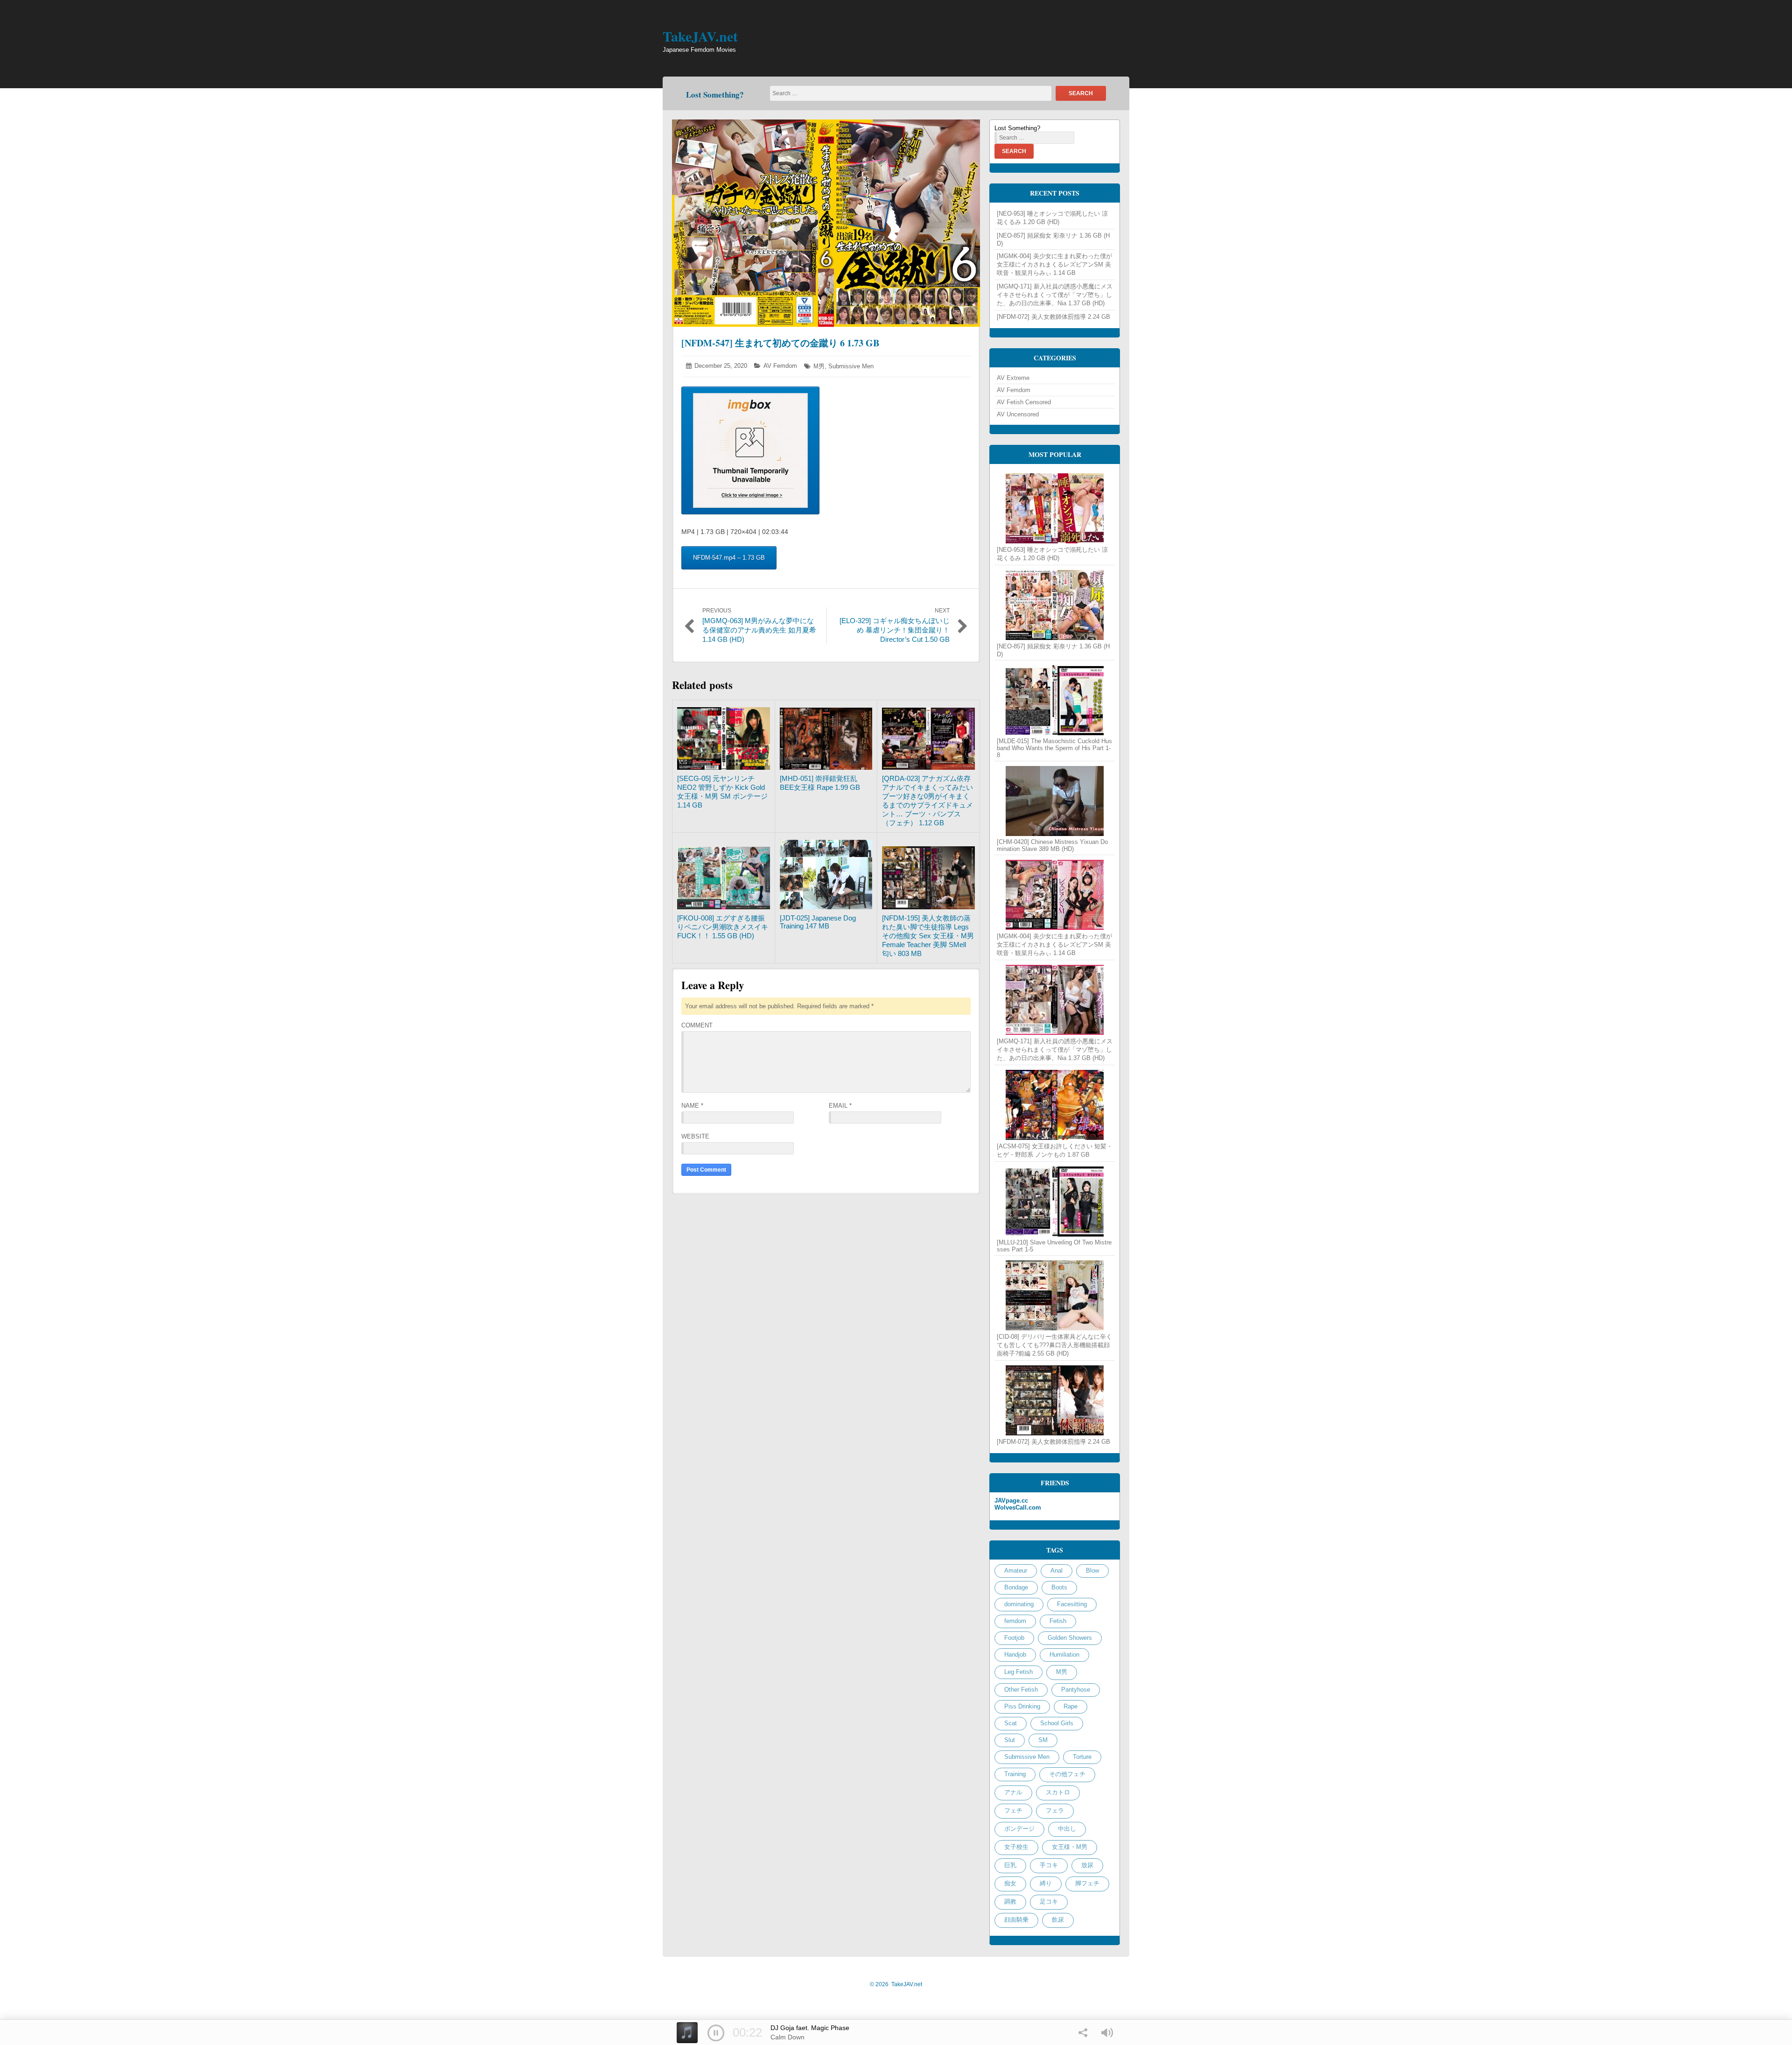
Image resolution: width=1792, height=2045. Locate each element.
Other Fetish (1021, 1690)
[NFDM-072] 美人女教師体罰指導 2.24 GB (1053, 317)
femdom (1015, 1621)
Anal (1057, 1571)
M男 (819, 366)
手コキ (1049, 1865)
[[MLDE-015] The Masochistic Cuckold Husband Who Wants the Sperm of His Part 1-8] (1055, 700)
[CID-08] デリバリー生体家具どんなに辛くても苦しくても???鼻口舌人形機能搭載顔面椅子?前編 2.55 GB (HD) (1054, 1345)
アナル (1013, 1792)
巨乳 (1010, 1865)
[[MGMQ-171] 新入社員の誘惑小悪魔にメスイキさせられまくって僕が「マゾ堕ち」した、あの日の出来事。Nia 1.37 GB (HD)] (1055, 1000)
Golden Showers (1070, 1638)
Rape (1071, 1706)
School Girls (1057, 1723)
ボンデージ (1019, 1829)
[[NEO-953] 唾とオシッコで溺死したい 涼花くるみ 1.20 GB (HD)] (1055, 508)
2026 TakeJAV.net (896, 1984)
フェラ (1055, 1810)
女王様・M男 (1070, 1847)
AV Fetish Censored (1024, 402)
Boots (1059, 1587)
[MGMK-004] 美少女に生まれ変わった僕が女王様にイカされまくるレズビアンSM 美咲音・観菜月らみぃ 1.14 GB (1054, 264)
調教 (1010, 1901)
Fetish (1058, 1621)
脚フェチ (1087, 1883)
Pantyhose (1076, 1690)
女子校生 (1016, 1847)
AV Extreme (1013, 378)
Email (840, 1106)
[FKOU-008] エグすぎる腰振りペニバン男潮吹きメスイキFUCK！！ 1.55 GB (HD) (723, 927)
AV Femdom (780, 366)
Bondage (1016, 1587)
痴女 (1010, 1883)
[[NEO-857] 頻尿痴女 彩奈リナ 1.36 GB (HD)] (1055, 605)
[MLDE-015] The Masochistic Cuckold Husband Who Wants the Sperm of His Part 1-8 (1054, 748)
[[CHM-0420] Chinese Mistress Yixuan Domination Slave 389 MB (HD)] (1055, 801)
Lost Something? (715, 95)
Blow (1092, 1571)
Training (1015, 1774)
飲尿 (1058, 1920)
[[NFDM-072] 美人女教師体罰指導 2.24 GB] (1055, 1400)
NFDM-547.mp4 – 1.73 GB (729, 558)
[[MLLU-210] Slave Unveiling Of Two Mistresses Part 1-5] (1055, 1202)
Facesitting (1072, 1604)
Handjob (1015, 1655)
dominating (1019, 1604)
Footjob (1014, 1638)
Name (692, 1106)
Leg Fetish (1018, 1672)
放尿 (1087, 1865)
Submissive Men (851, 366)
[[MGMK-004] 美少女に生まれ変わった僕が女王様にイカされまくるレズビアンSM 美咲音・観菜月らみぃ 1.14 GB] (1055, 895)
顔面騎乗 (1016, 1920)
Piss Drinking (1022, 1706)
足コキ (1049, 1901)
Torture (1082, 1757)
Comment (697, 1025)
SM (1043, 1740)
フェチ (1013, 1810)
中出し (1067, 1829)
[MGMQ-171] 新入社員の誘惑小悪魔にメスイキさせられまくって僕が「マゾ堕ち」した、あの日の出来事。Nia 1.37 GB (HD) (1055, 295)
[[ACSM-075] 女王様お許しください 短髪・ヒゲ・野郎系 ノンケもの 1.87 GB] (1055, 1105)
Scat (1011, 1723)
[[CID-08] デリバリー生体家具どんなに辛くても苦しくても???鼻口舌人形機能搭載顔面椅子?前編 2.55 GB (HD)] (1055, 1295)
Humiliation (1064, 1655)
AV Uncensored (1018, 414)
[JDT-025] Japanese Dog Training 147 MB (818, 922)
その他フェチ (1067, 1774)
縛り (1046, 1883)
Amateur (1016, 1571)
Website (695, 1136)
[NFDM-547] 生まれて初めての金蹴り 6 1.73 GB (780, 343)
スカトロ (1058, 1792)
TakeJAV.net (700, 36)
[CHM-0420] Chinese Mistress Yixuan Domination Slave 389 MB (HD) (1052, 845)
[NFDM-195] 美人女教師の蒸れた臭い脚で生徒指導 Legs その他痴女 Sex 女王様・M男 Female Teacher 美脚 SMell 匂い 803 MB (928, 936)
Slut (1010, 1740)
